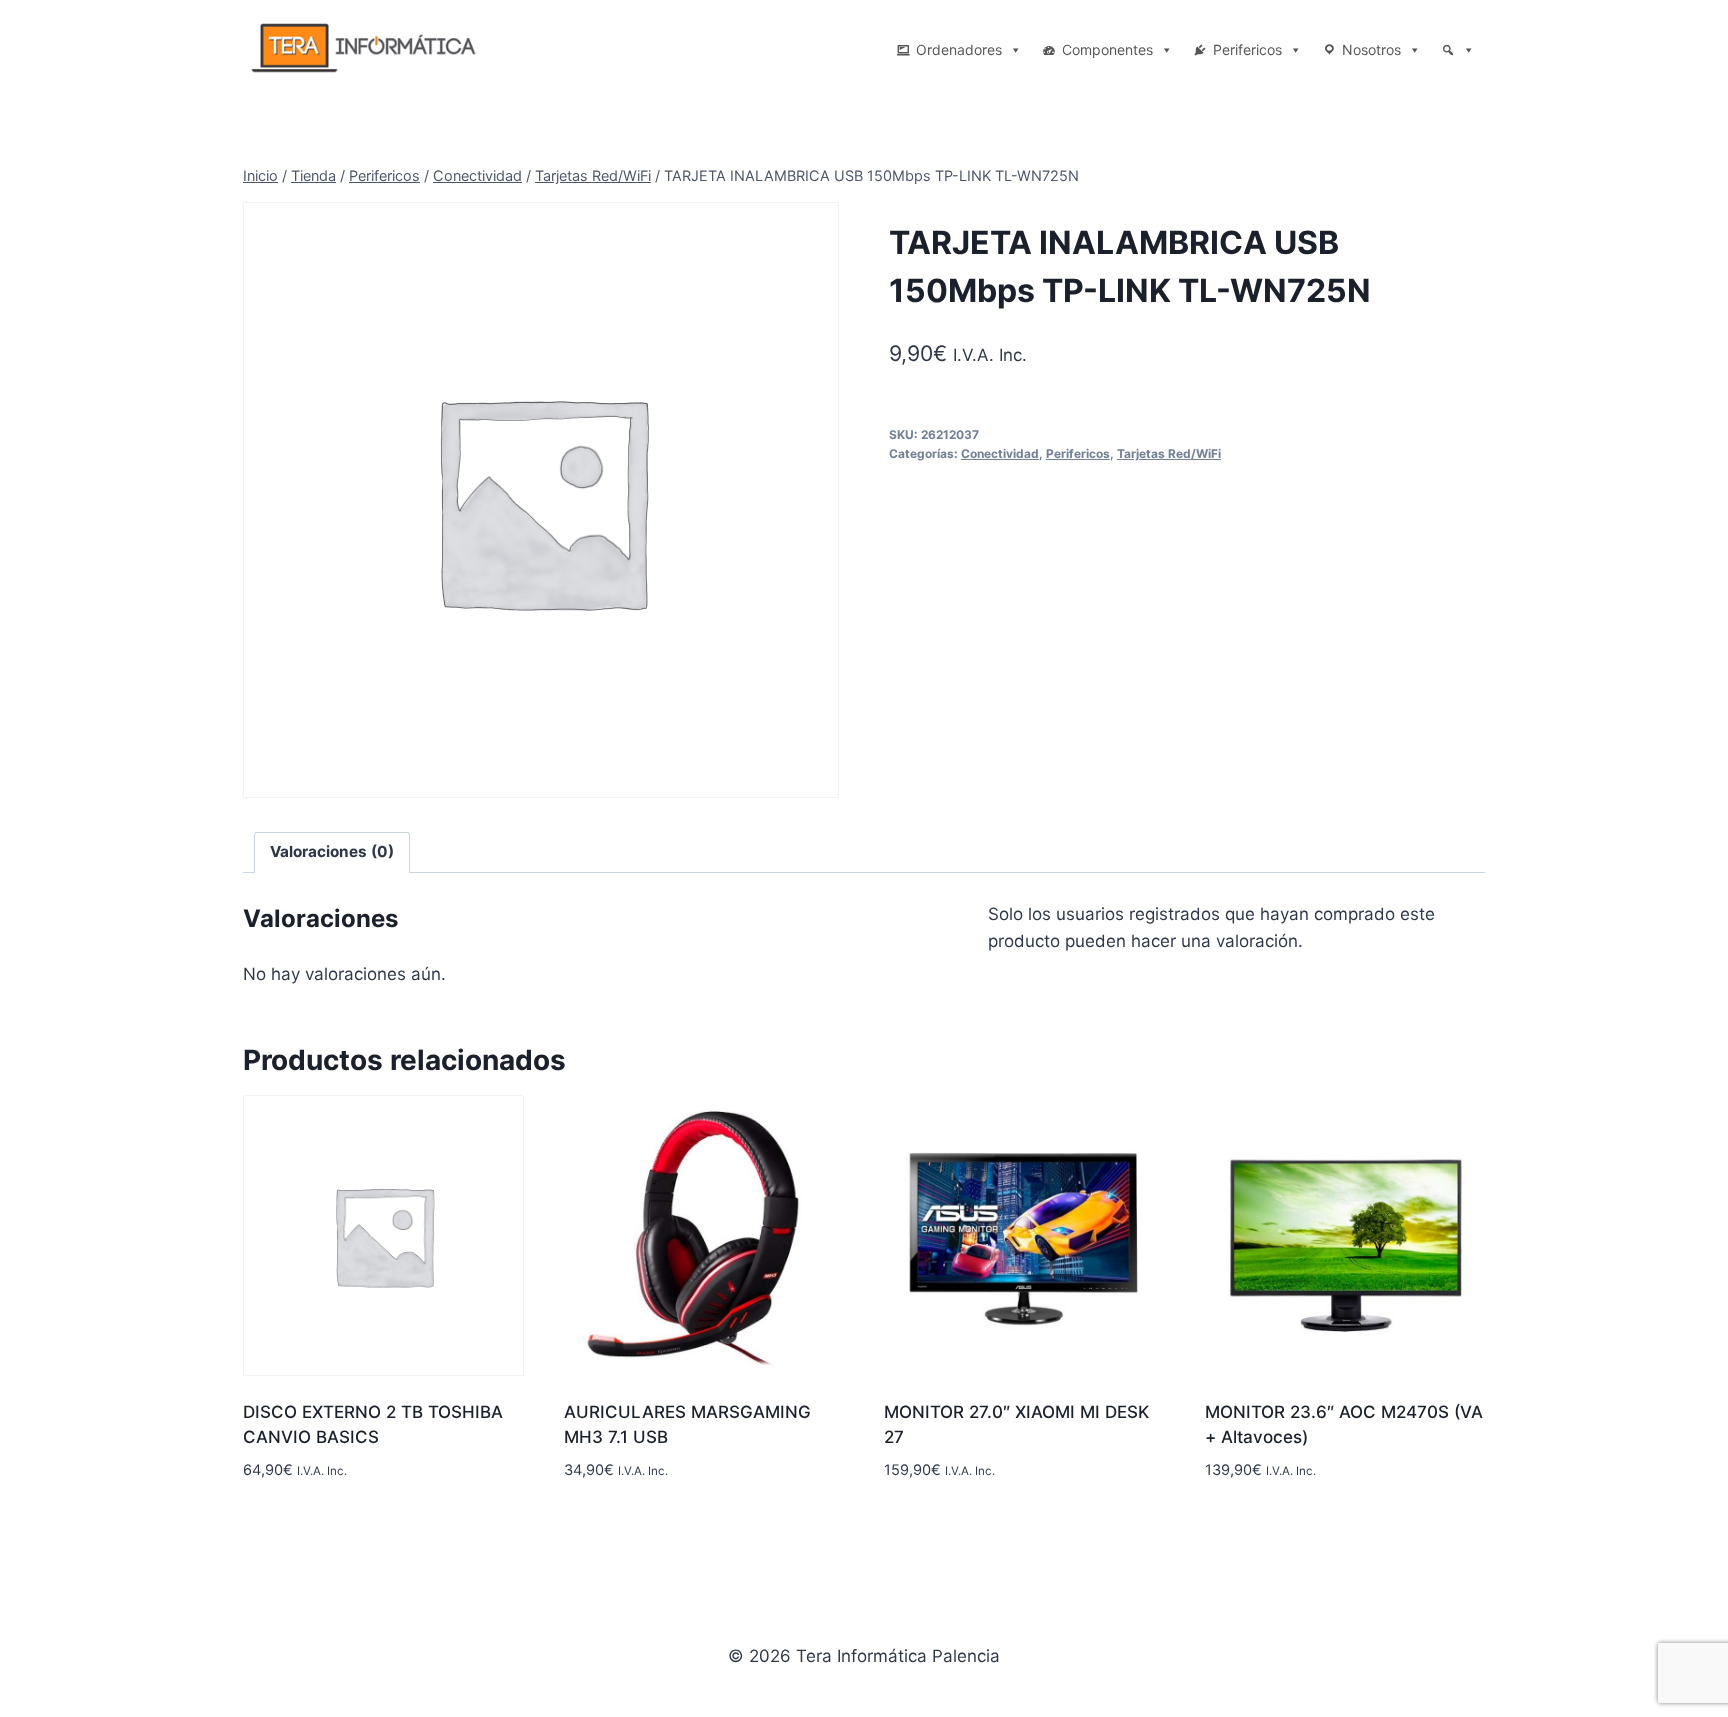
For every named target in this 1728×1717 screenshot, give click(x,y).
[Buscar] (1458, 50)
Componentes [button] (1107, 49)
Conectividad (1000, 453)
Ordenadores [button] (959, 49)
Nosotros (1371, 49)
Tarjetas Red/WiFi (1169, 453)
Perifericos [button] (1247, 49)
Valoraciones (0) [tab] (332, 851)
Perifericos (1078, 453)
